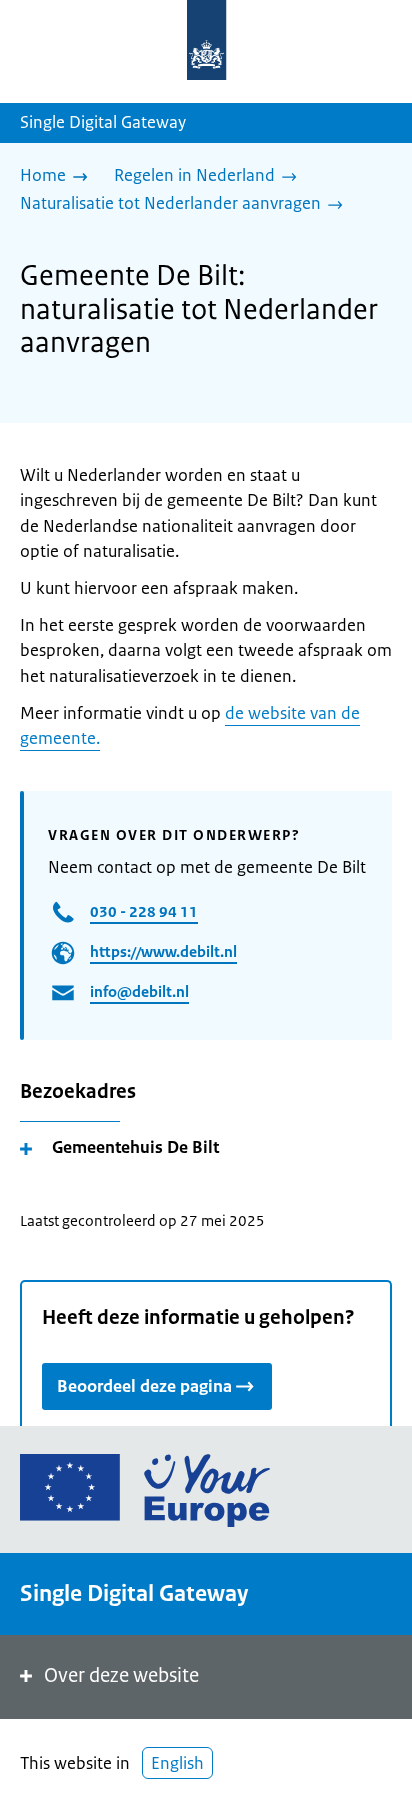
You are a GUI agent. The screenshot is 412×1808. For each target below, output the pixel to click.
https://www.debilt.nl (163, 951)
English (177, 1763)
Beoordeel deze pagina (144, 1386)
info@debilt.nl (139, 991)
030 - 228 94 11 (144, 911)
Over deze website (121, 1675)
